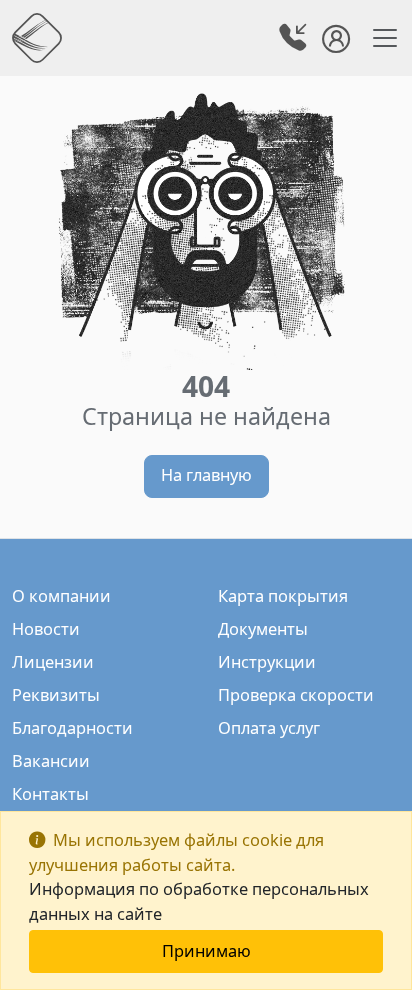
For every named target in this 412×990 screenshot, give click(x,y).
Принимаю (206, 950)
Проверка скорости (296, 694)
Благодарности (72, 727)
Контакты (50, 793)
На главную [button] (206, 474)
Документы (263, 628)
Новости (46, 628)
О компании (61, 595)
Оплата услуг (269, 727)
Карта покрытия (283, 595)
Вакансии (51, 760)
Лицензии (53, 661)
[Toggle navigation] (379, 38)
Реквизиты (56, 694)
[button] (295, 40)
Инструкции (267, 661)
